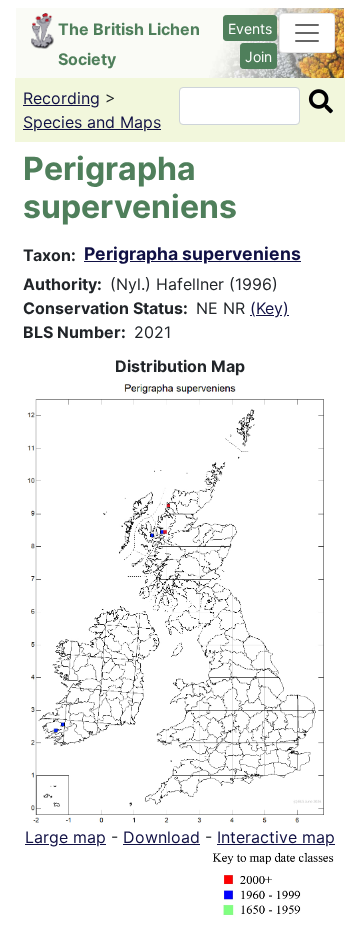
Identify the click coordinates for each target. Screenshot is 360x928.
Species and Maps (92, 122)
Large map (65, 837)
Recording (61, 98)
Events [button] (250, 28)
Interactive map (276, 837)
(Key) (269, 308)
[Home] (44, 31)
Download (161, 837)
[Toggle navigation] (307, 33)
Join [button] (258, 56)
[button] (180, 600)
